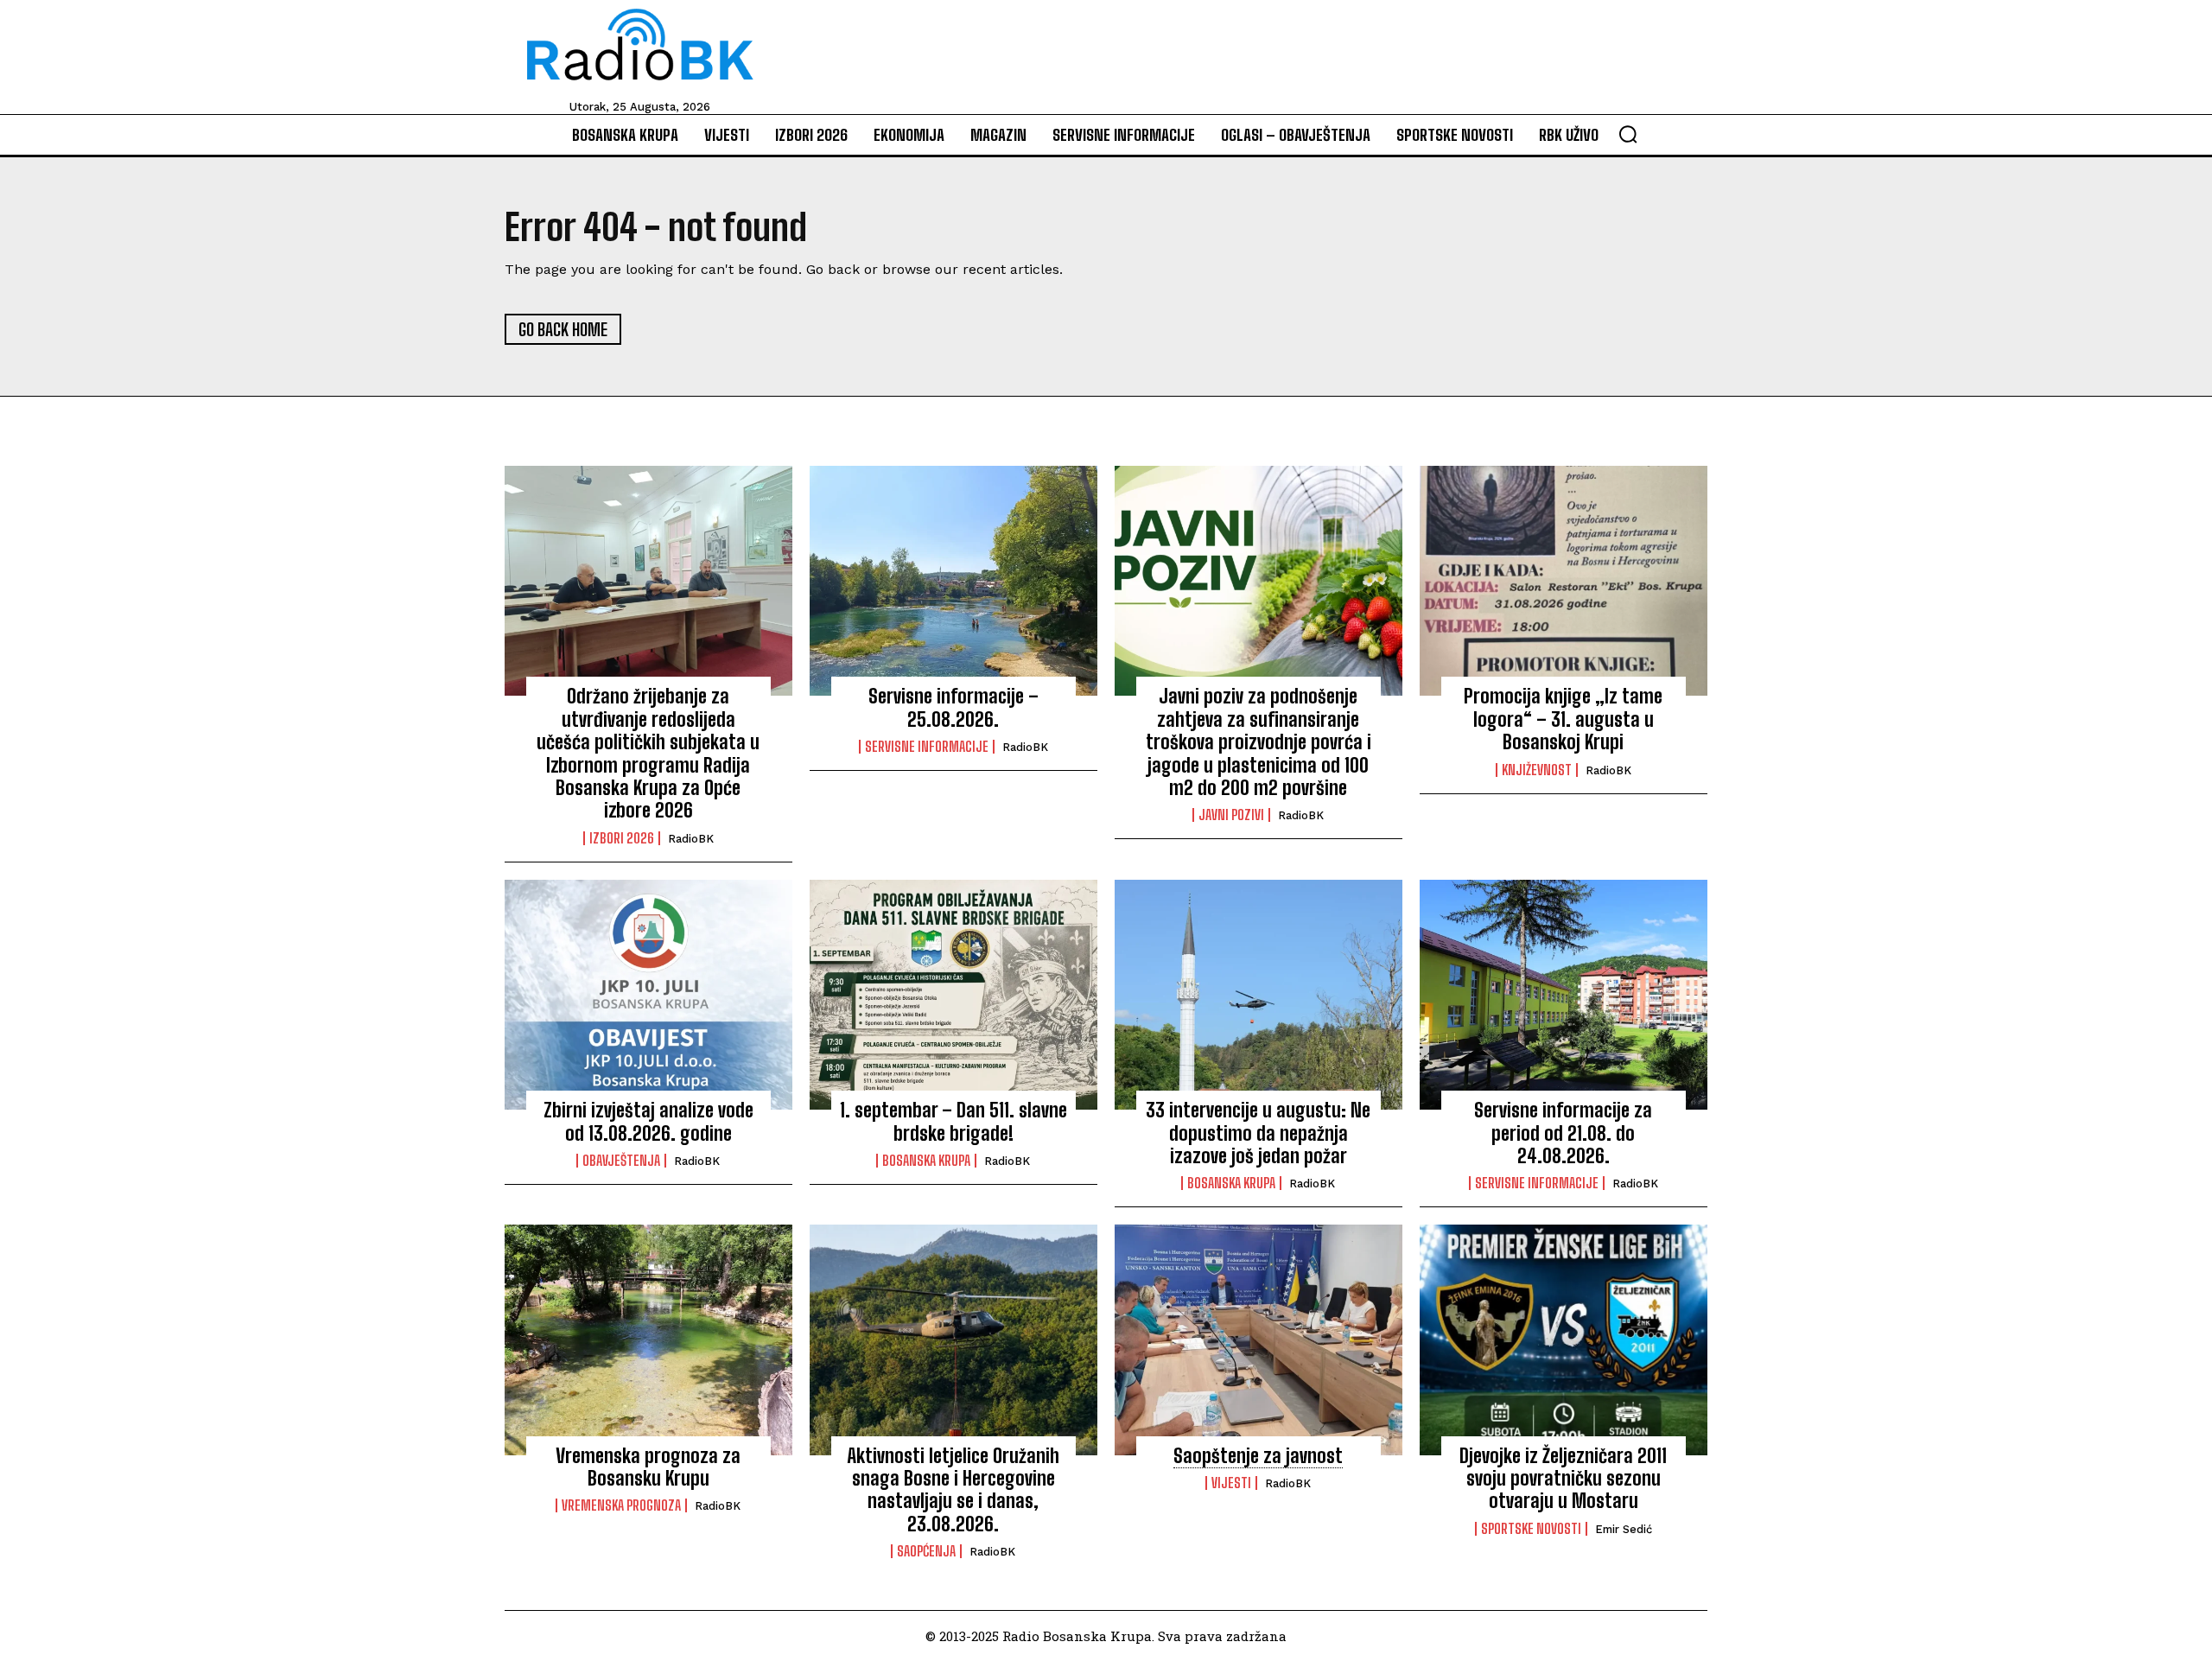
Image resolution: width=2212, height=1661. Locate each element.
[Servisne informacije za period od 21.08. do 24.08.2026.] (1564, 995)
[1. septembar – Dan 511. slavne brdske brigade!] (953, 995)
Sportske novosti (1531, 1529)
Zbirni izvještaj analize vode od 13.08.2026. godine (648, 1121)
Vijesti (1231, 1483)
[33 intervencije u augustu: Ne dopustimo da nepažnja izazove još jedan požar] (1259, 995)
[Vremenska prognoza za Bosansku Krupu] (648, 1340)
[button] (1628, 134)
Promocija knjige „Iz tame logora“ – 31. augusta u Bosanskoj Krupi (1563, 719)
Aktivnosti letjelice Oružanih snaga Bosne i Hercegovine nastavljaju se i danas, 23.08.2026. (953, 1490)
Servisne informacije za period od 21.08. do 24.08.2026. (1563, 1133)
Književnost (1537, 770)
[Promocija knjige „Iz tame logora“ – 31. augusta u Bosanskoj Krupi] (1564, 581)
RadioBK (691, 839)
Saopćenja (926, 1551)
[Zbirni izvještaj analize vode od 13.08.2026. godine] (648, 995)
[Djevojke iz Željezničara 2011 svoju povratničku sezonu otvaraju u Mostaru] (1564, 1340)
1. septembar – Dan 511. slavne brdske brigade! (953, 1121)
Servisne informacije (927, 747)
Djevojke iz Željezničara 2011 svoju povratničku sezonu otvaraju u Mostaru (1563, 1479)
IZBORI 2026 (622, 838)
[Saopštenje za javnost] (1259, 1340)
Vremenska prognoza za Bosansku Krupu (648, 1467)
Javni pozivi (1231, 815)
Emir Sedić (1624, 1529)
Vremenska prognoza (621, 1505)
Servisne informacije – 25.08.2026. (953, 707)
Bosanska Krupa (926, 1161)
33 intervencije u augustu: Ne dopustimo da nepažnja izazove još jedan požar (1258, 1133)
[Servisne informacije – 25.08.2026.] (953, 581)
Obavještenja (621, 1161)
